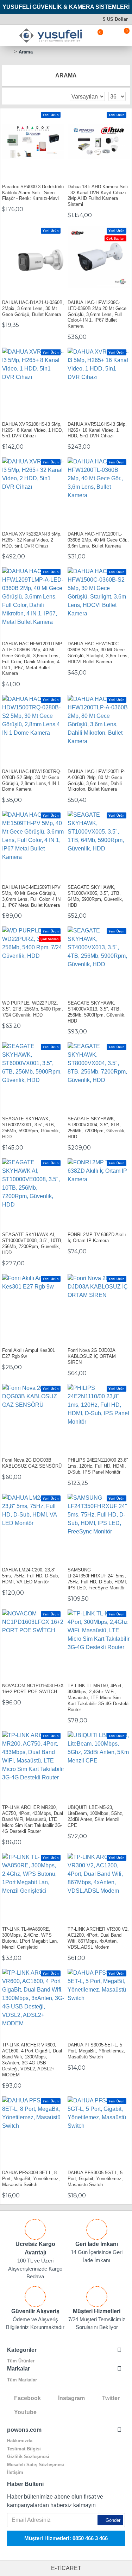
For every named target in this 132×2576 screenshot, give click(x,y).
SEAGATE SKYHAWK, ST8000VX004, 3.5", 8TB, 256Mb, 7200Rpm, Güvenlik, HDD (97, 1128)
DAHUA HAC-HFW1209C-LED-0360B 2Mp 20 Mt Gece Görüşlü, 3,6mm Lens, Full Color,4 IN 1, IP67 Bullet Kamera (97, 314)
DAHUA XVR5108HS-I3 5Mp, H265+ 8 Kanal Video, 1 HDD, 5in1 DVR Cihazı (33, 430)
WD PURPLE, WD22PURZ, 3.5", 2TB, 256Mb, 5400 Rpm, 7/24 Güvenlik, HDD (33, 1009)
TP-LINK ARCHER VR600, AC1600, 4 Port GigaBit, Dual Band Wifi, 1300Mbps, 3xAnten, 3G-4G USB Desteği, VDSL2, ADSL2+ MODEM (32, 2060)
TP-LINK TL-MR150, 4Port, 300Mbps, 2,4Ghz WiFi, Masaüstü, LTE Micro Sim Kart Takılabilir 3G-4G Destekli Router (99, 1698)
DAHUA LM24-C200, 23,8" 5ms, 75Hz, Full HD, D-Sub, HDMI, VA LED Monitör (31, 1576)
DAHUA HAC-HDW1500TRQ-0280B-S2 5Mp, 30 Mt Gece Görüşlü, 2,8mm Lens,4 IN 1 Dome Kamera (32, 780)
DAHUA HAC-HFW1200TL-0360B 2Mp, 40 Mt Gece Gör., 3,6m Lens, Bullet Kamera (98, 540)
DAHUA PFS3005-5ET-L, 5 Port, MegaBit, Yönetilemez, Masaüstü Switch (96, 2051)
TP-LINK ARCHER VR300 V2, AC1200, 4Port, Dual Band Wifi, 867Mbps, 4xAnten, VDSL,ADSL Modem (98, 1938)
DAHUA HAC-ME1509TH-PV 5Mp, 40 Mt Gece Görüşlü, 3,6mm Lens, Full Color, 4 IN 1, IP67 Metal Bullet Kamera (31, 896)
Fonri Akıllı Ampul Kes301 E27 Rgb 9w (29, 1353)
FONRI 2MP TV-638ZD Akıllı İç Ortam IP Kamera (97, 1238)
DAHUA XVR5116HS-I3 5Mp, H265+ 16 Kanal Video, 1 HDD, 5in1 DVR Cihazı (97, 430)
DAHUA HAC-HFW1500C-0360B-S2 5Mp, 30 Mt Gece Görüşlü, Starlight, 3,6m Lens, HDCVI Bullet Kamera (98, 653)
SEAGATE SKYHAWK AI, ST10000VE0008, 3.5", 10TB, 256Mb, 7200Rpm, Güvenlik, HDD (32, 1243)
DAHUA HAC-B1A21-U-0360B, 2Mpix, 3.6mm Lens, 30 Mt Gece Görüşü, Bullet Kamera (33, 308)
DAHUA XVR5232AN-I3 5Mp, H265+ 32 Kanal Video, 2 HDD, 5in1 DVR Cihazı (32, 540)
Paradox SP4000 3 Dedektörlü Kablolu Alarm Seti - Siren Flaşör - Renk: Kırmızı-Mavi (33, 193)
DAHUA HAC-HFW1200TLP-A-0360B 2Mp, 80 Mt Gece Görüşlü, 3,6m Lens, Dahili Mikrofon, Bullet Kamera (96, 780)
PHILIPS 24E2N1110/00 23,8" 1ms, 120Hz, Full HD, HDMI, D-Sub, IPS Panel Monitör (98, 1466)
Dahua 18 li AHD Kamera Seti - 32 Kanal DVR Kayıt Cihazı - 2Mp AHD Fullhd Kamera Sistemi (98, 196)
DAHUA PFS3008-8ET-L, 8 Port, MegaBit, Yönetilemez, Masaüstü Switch (31, 2179)
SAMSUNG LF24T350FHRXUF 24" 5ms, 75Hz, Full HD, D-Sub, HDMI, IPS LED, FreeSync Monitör (98, 1579)
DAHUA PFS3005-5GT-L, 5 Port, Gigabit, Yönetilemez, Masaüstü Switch (95, 2179)
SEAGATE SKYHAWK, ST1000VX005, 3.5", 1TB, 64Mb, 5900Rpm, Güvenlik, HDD (95, 896)
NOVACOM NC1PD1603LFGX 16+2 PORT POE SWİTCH (33, 1689)
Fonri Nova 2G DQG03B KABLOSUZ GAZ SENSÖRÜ (32, 1463)
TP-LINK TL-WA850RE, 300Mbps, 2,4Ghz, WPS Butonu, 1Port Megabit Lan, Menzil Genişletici (30, 1938)
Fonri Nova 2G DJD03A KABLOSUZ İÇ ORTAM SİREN (92, 1356)
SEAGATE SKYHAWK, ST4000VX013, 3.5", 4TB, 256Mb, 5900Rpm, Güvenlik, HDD (97, 1012)
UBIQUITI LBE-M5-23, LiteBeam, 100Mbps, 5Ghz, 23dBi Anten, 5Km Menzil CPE (96, 1816)
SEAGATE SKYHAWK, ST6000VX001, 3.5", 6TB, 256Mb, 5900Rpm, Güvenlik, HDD (31, 1128)
